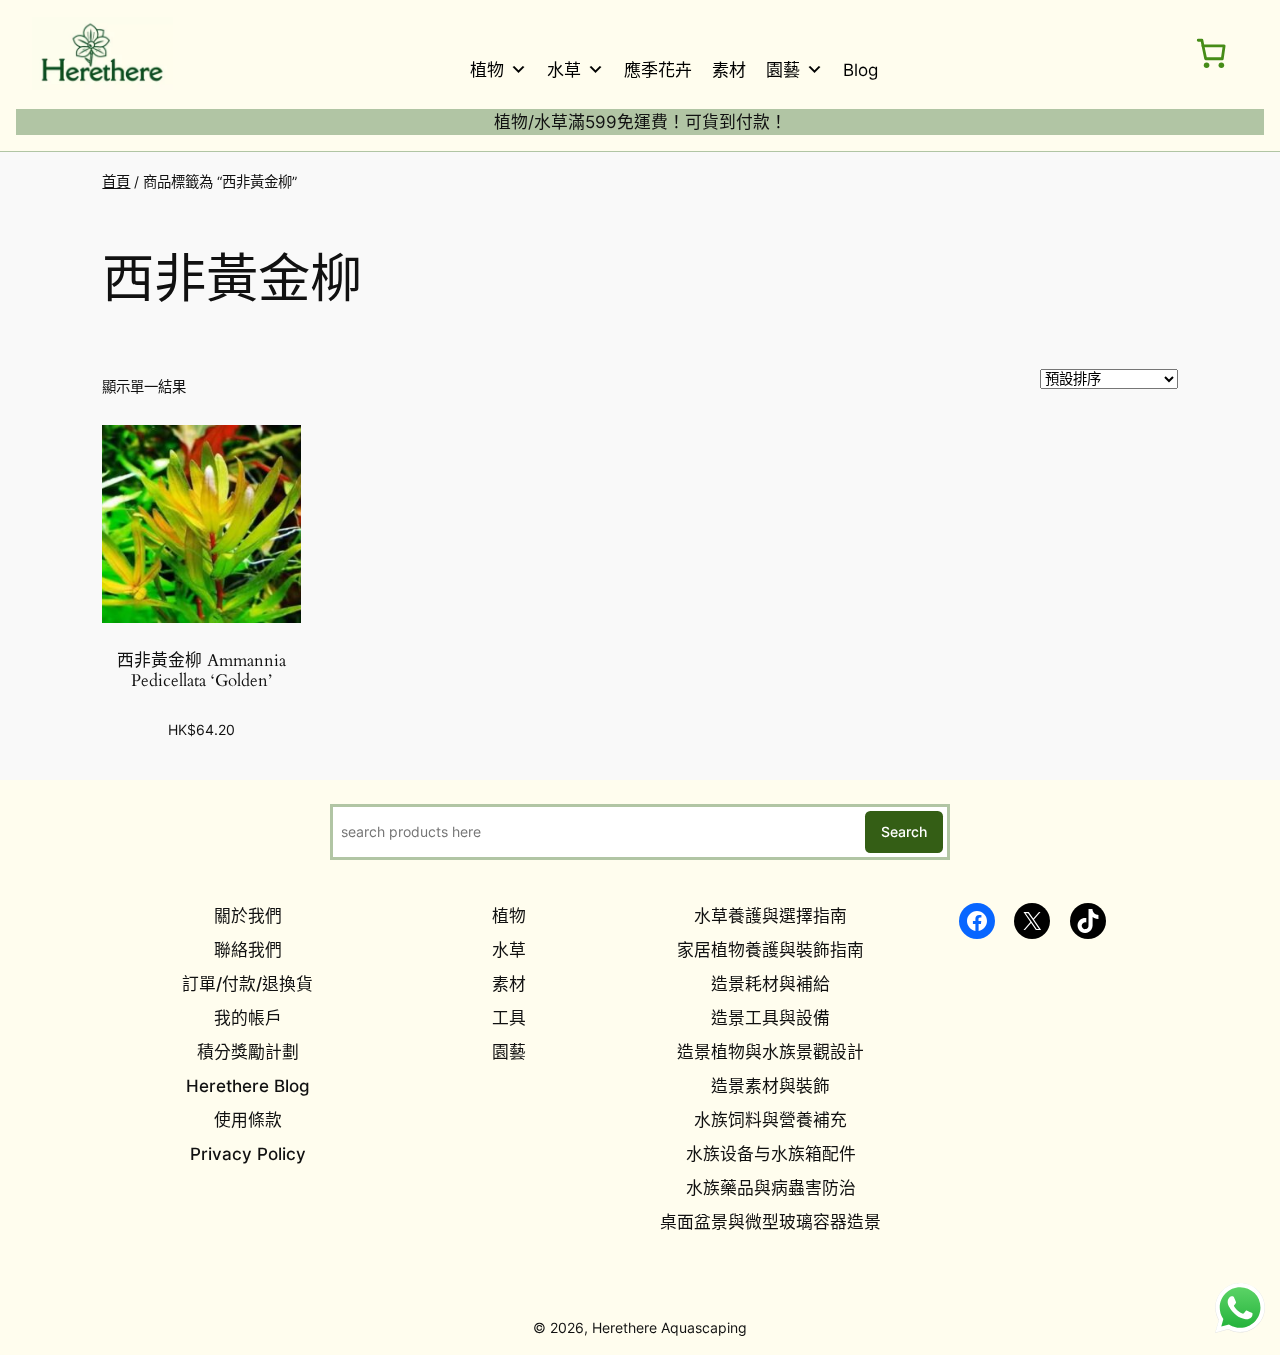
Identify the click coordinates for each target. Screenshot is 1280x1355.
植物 (487, 70)
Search (904, 831)
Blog (860, 70)
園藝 (783, 70)
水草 (564, 70)
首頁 (116, 181)
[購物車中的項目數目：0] (1211, 53)
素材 (729, 70)
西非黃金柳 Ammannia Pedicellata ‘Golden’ (201, 671)
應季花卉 (658, 70)
